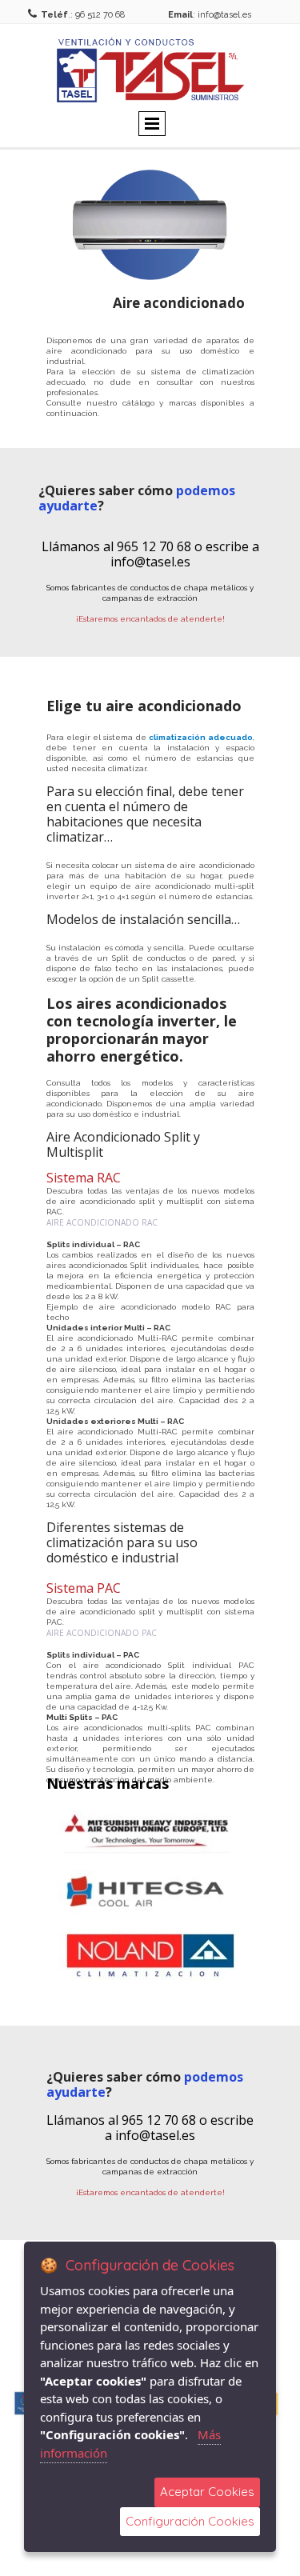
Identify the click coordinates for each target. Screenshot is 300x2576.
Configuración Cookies (190, 2521)
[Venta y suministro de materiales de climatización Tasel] (150, 70)
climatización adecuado (200, 737)
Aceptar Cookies (207, 2492)
